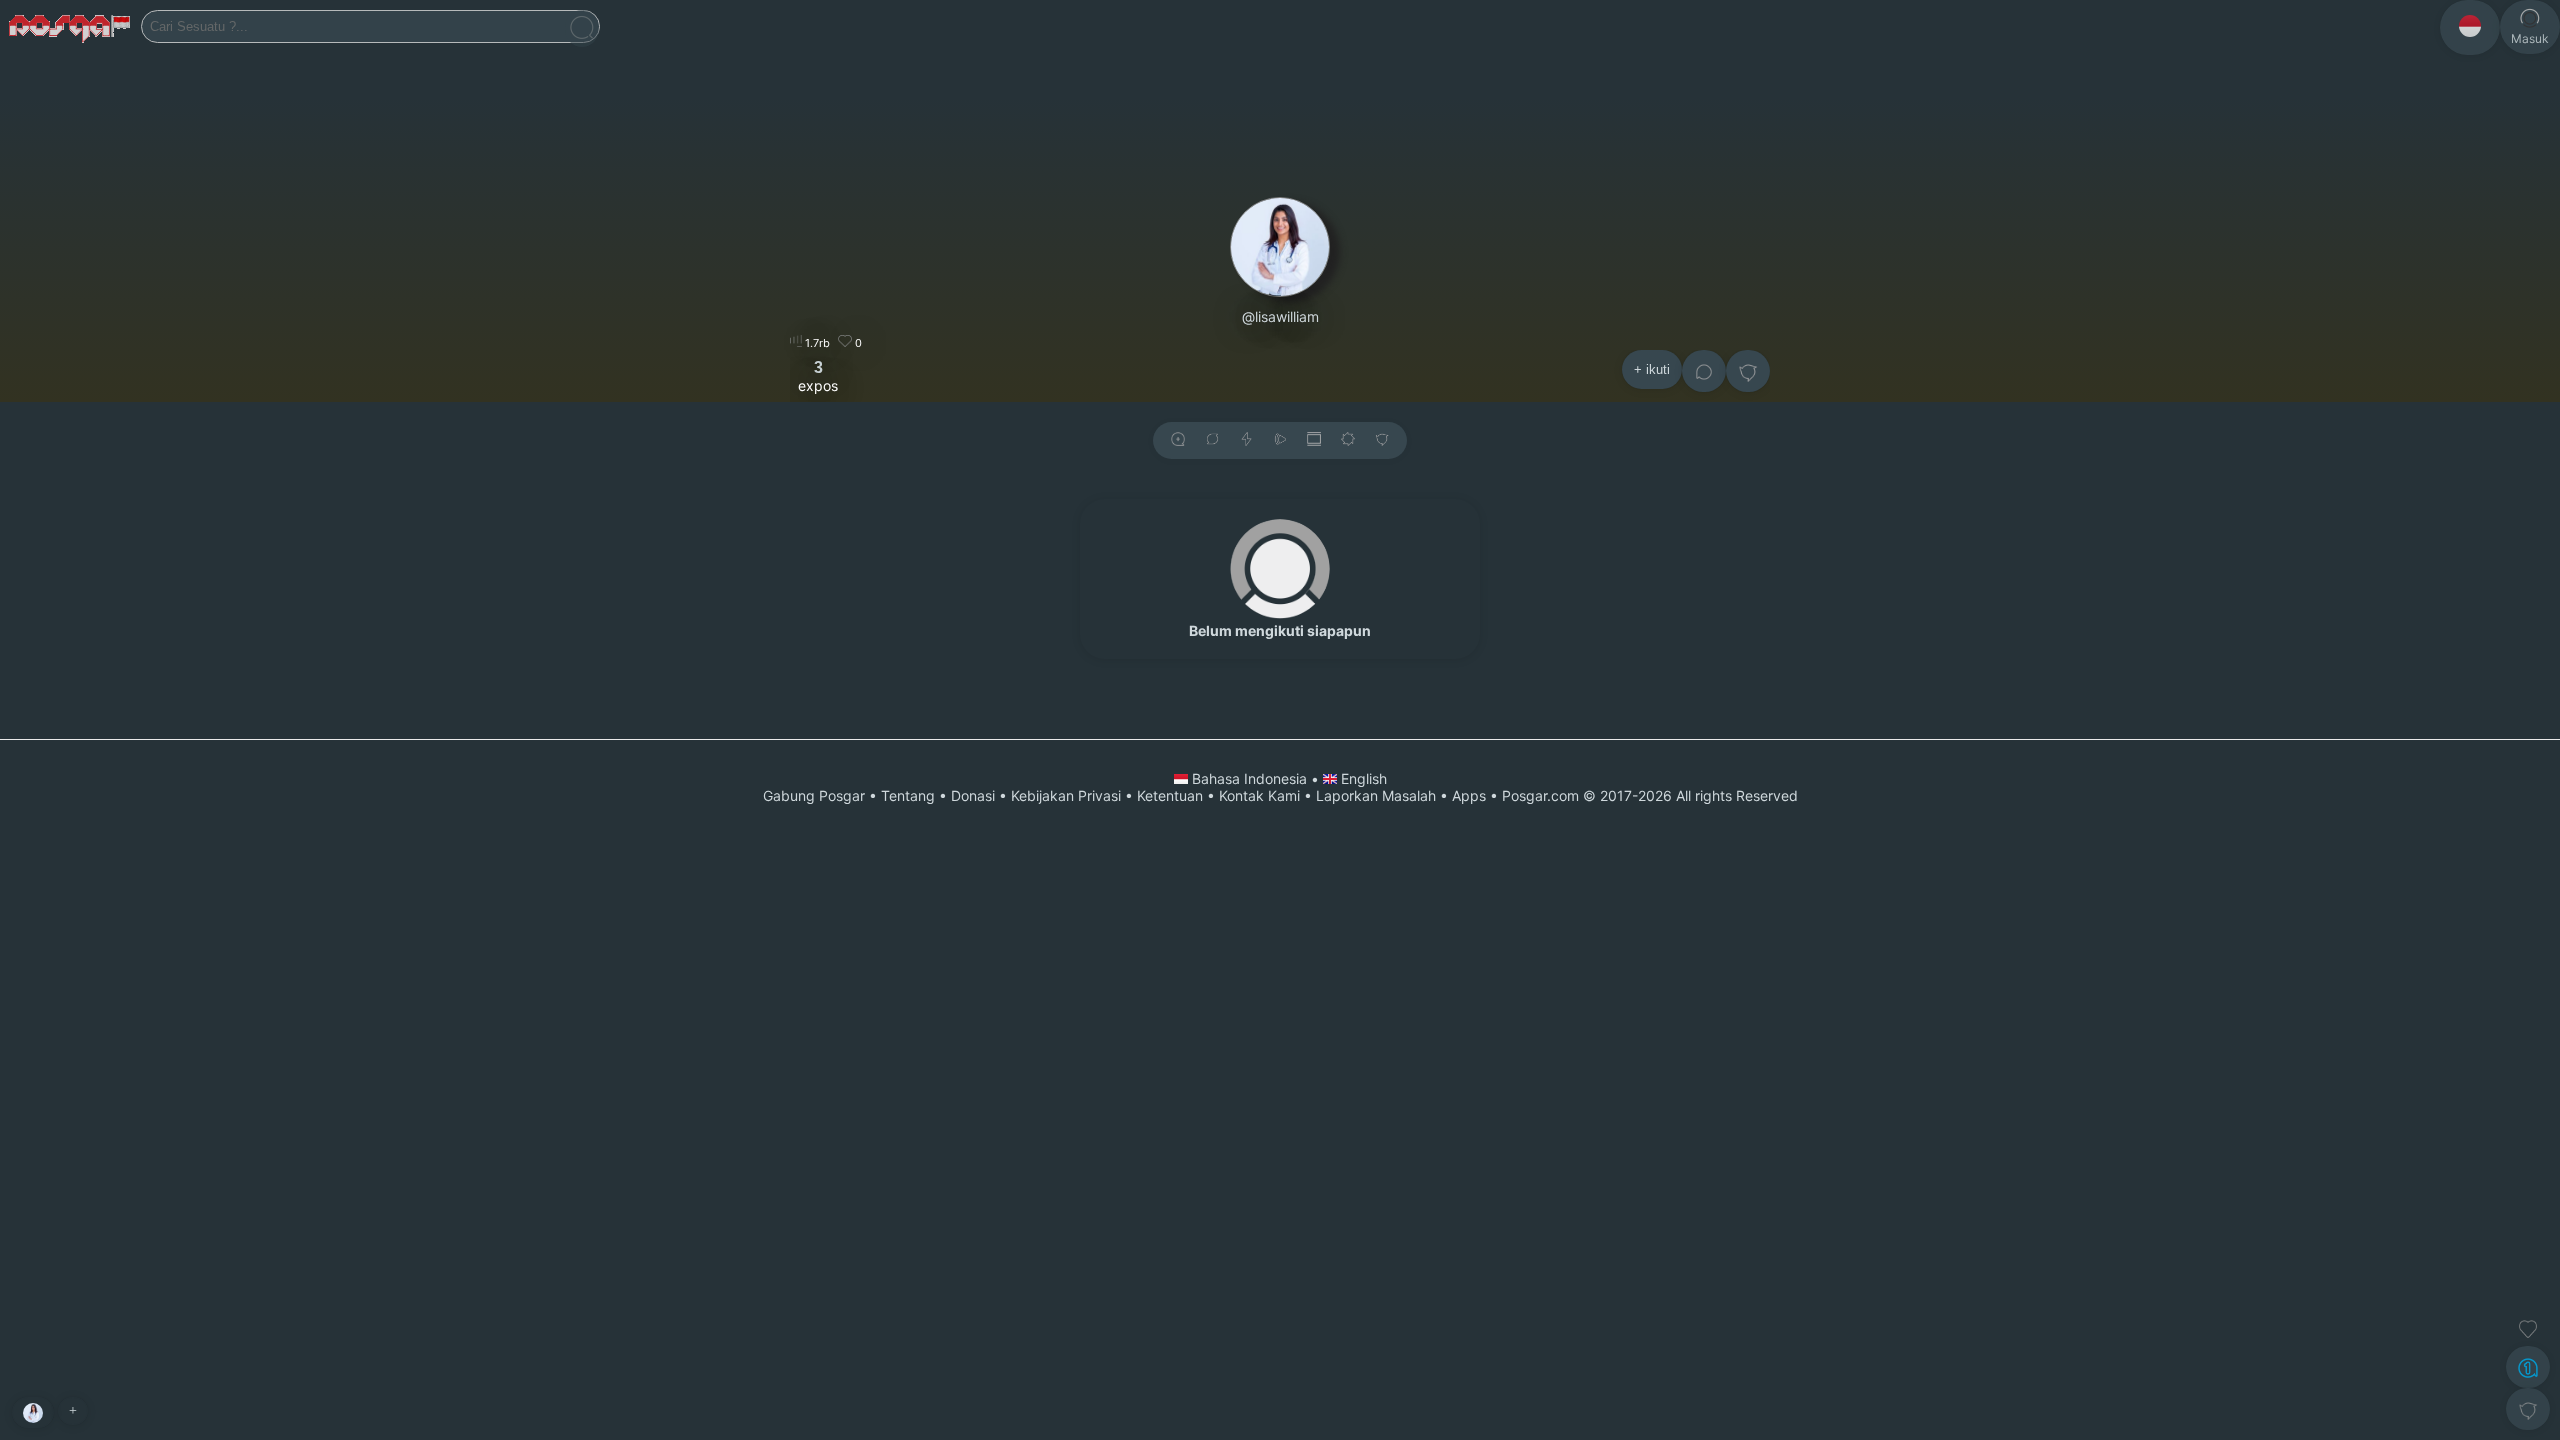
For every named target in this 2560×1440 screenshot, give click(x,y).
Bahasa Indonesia (1249, 778)
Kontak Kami (1259, 795)
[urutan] (1246, 440)
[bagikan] (1212, 440)
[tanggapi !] (2528, 1329)
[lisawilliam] (33, 1413)
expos (818, 376)
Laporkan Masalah (1376, 795)
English (1362, 778)
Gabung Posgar (814, 795)
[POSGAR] (70, 27)
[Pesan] (1704, 371)
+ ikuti (1652, 369)
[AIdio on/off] (1280, 440)
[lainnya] (1748, 371)
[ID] (2470, 27)
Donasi (973, 795)
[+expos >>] (1178, 440)
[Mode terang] (1348, 440)
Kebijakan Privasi (1066, 795)
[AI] (2528, 1367)
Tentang (908, 795)
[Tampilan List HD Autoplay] (1314, 440)
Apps (1469, 795)
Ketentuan (1170, 795)
